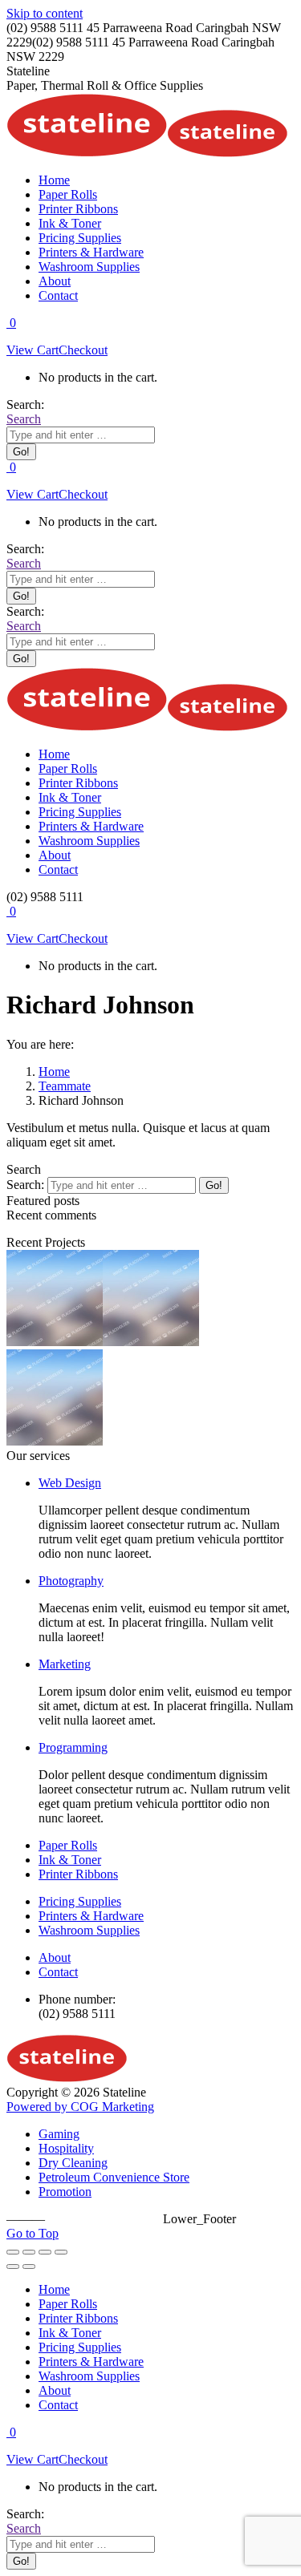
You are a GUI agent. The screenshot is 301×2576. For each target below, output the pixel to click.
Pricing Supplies (80, 1901)
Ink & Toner (70, 1860)
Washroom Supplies (89, 1930)
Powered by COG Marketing (80, 2107)
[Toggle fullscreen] (45, 2252)
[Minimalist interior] (151, 1342)
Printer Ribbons (78, 1874)
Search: (25, 1185)
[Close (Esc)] (13, 2252)
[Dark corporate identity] (55, 1441)
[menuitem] (54, 180)
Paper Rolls (68, 1845)
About (55, 1957)
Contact (58, 1972)
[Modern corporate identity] (55, 1342)
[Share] (29, 2252)
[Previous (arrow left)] (13, 2267)
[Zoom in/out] (61, 2252)
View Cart (33, 350)
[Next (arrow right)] (29, 2267)
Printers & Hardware (91, 1916)
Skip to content (45, 13)
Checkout (83, 350)
